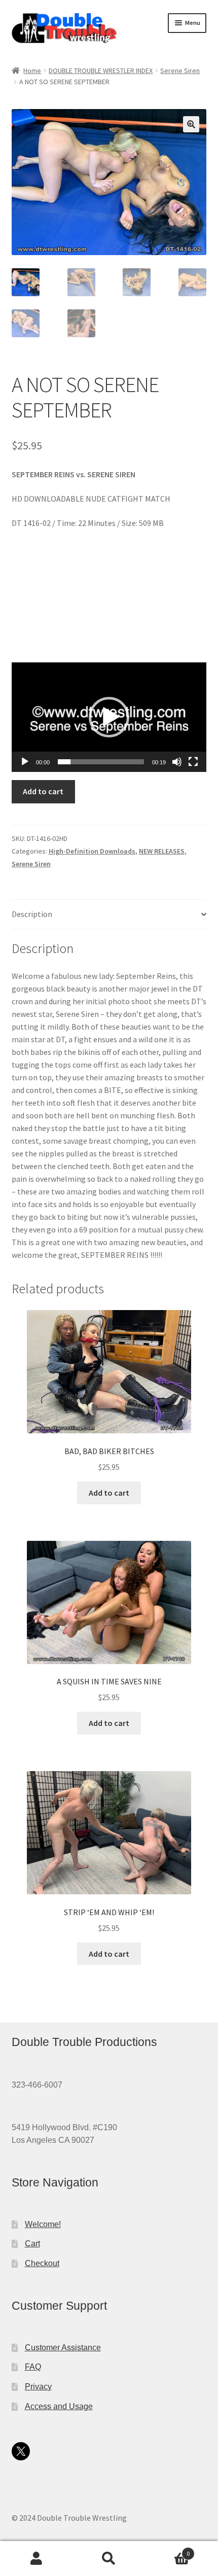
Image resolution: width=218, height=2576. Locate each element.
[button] (191, 124)
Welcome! (43, 2224)
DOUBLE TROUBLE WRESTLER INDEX (101, 70)
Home (32, 70)
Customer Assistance (63, 2348)
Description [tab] (32, 914)
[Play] (25, 762)
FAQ (33, 2367)
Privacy (38, 2387)
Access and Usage (59, 2406)
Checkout (42, 2263)
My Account (36, 2559)
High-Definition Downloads (92, 851)
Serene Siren (180, 70)
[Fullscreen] (193, 762)
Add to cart (43, 791)
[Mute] (177, 762)
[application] (109, 717)
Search (109, 2559)
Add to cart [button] (109, 1493)
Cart (32, 2244)
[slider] (101, 762)
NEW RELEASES (162, 851)
